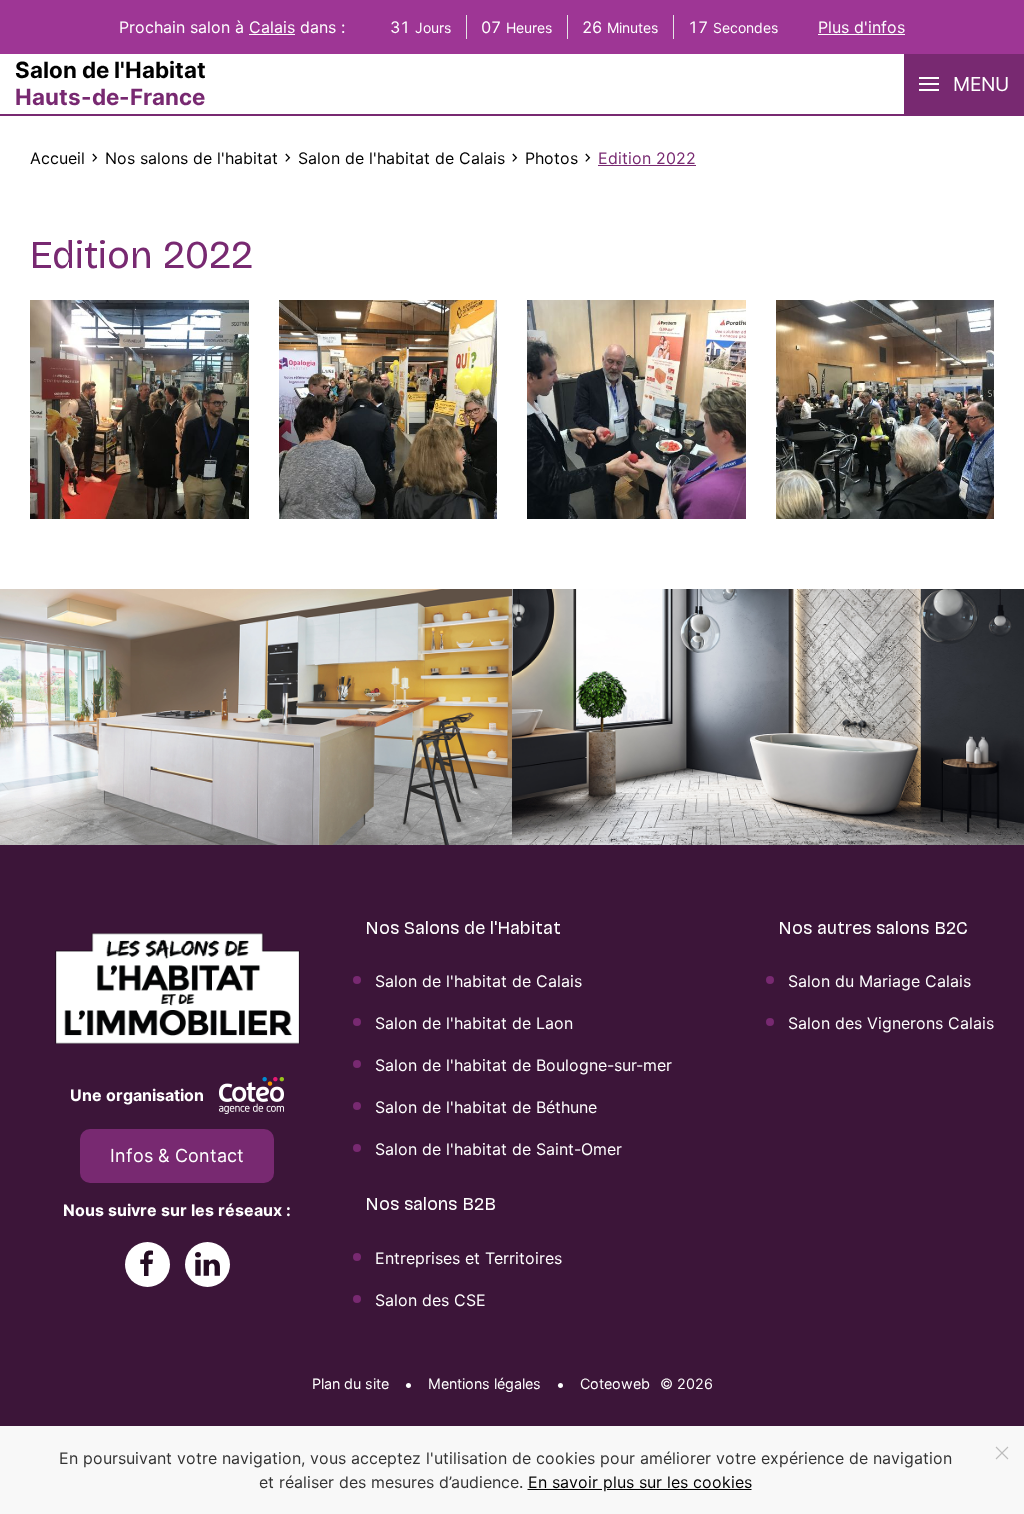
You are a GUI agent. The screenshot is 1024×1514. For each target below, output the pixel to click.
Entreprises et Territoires (468, 1258)
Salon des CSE (430, 1300)
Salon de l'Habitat (110, 83)
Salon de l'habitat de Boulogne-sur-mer (523, 1065)
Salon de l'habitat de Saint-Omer (498, 1149)
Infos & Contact (177, 1155)
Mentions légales (484, 1383)
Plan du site (350, 1383)
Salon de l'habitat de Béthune (486, 1107)
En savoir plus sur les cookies (640, 1482)
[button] (964, 84)
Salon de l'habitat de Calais (478, 981)
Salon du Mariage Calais (879, 981)
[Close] (1002, 1453)
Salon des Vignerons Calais (891, 1023)
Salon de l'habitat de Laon (474, 1023)
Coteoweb (615, 1383)
